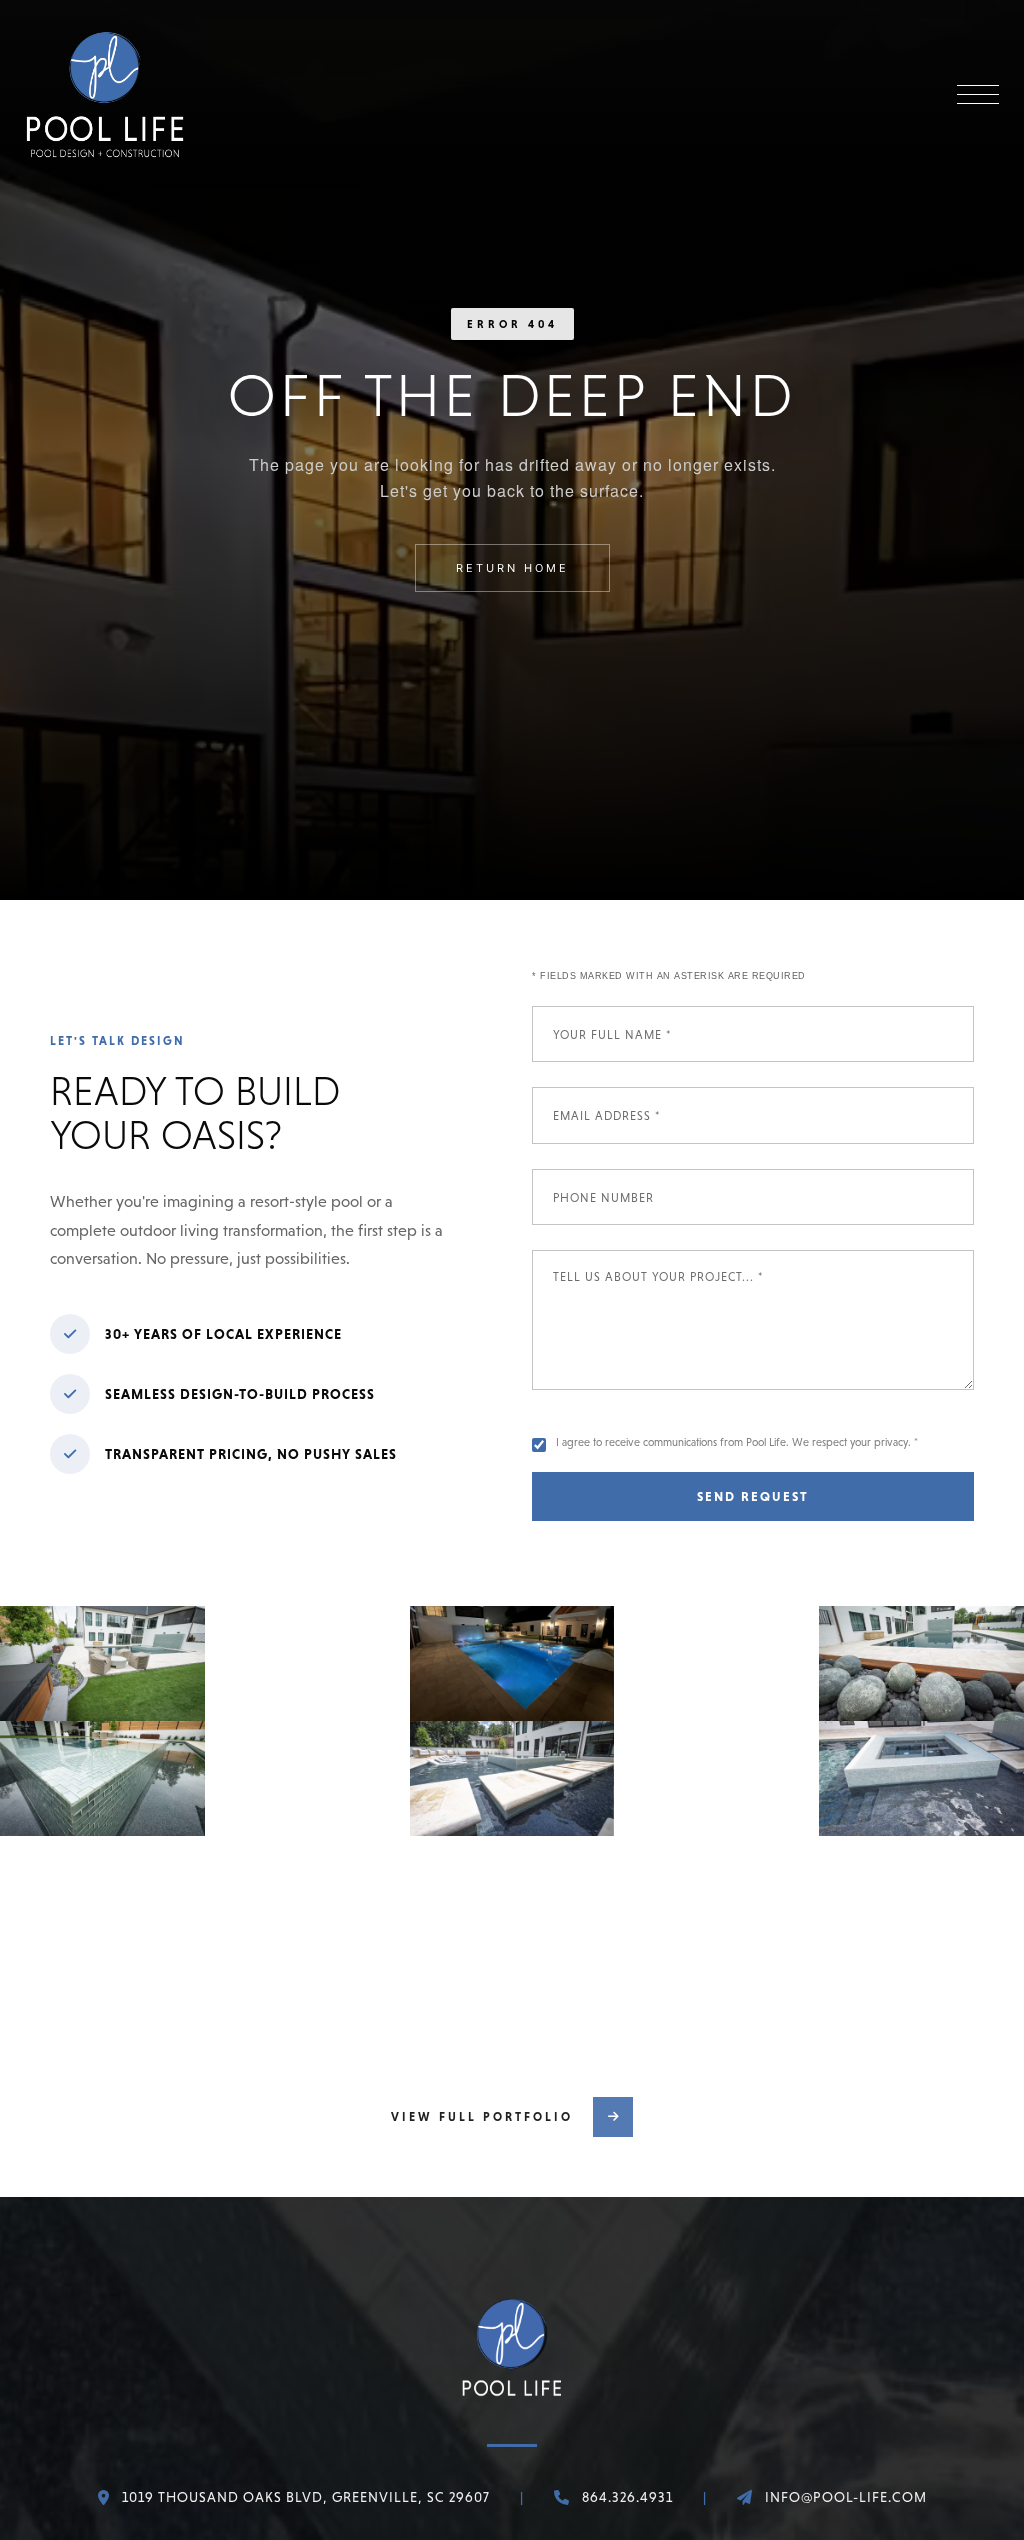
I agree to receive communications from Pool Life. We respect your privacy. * (737, 1442)
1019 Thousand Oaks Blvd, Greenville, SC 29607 (306, 2266)
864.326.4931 (627, 2266)
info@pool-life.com (846, 2266)
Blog (338, 2456)
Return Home (512, 568)
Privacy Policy (432, 2456)
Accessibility (551, 2456)
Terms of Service (645, 2492)
